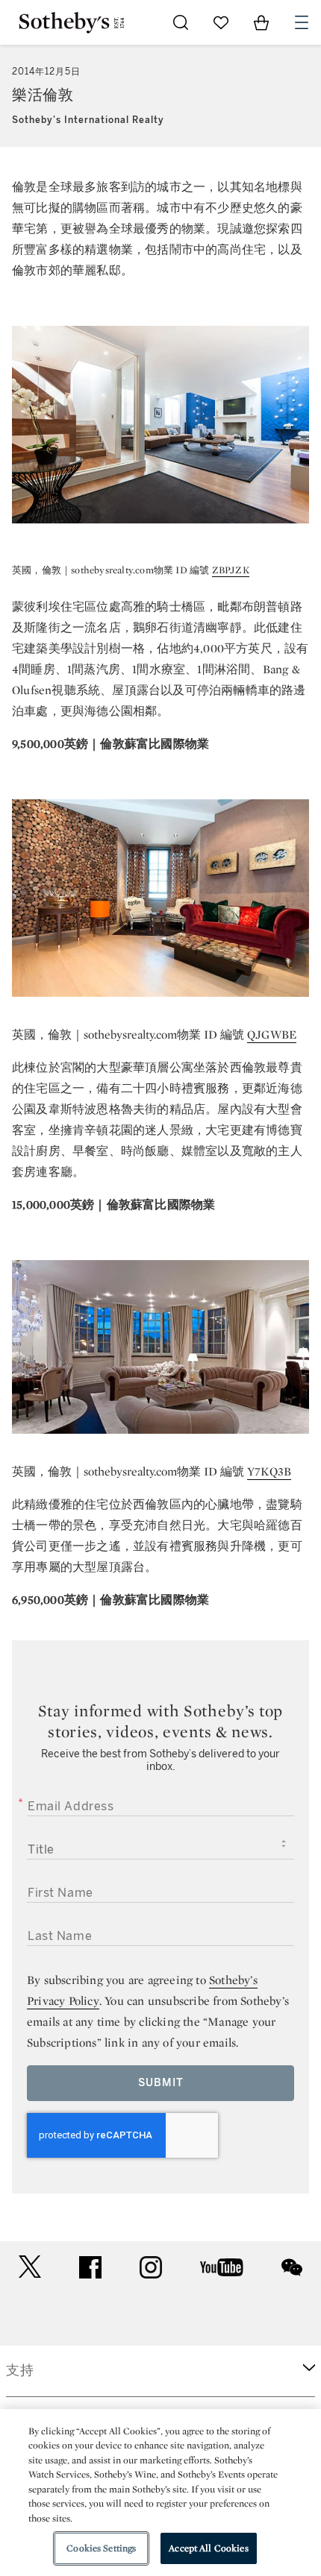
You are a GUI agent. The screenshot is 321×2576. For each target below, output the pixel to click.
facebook (90, 2267)
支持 (20, 2370)
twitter (30, 2267)
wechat (292, 2267)
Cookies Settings (101, 2548)
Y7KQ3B (269, 1471)
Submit (161, 2083)
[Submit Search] (181, 22)
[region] (160, 2492)
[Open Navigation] (302, 22)
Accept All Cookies (208, 2548)
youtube (222, 2267)
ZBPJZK (231, 570)
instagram (151, 2267)
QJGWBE (272, 1035)
